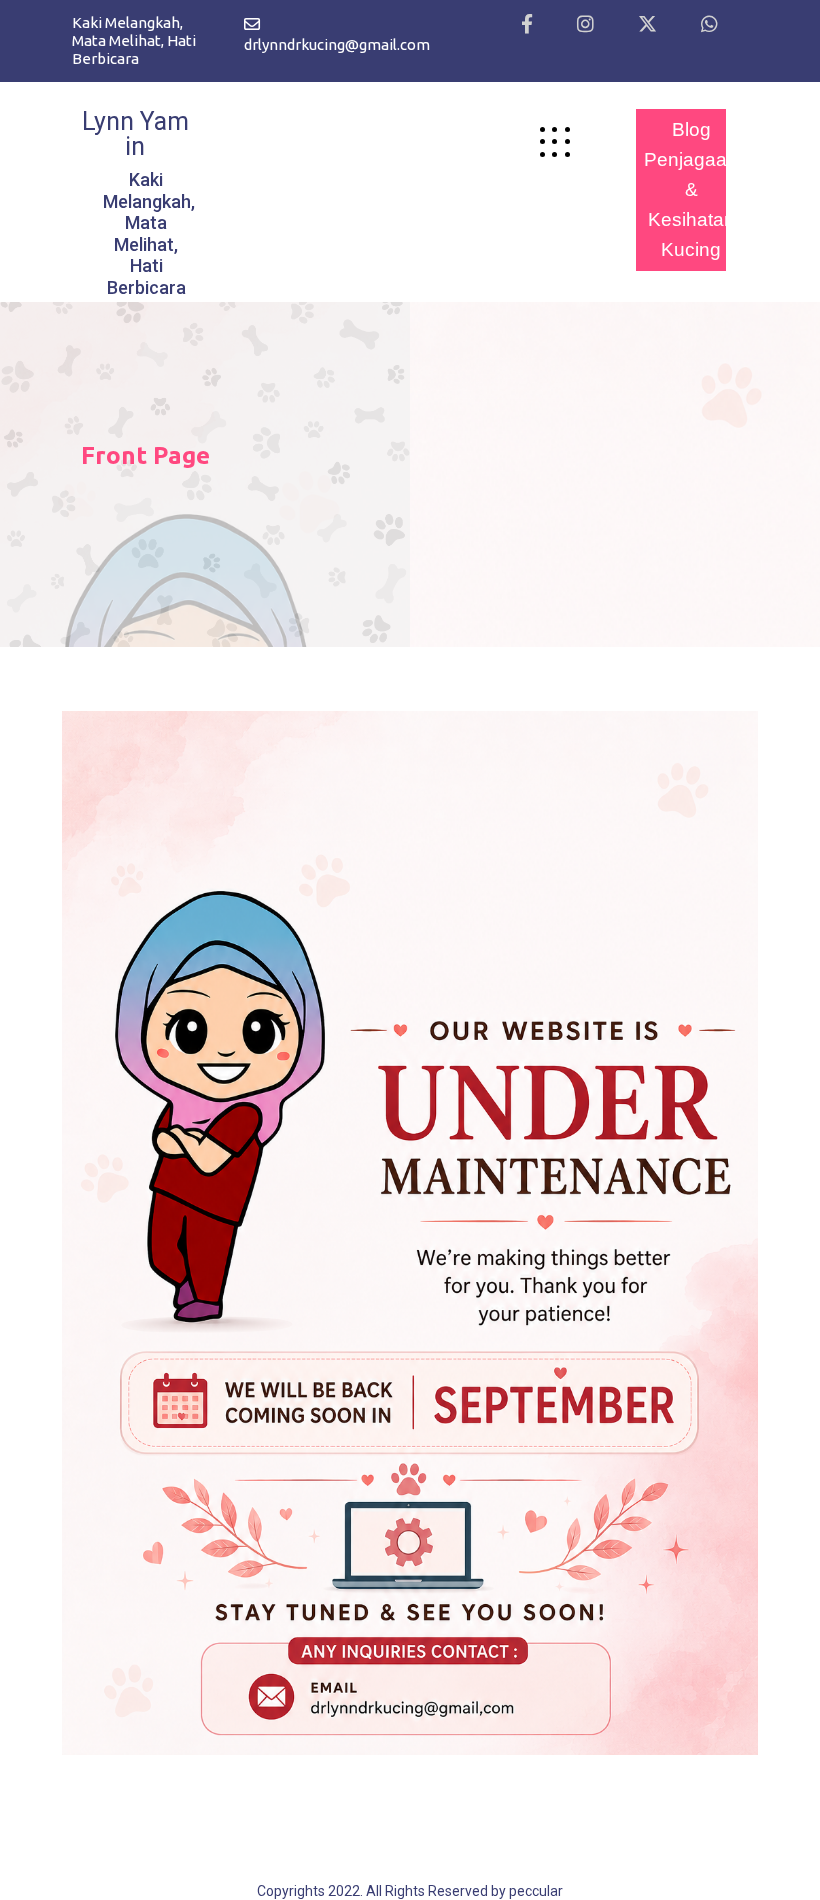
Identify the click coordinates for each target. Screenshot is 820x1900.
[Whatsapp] (709, 25)
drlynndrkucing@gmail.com (337, 44)
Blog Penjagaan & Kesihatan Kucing (691, 189)
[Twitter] (647, 25)
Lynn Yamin (135, 134)
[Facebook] (527, 25)
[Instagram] (585, 25)
